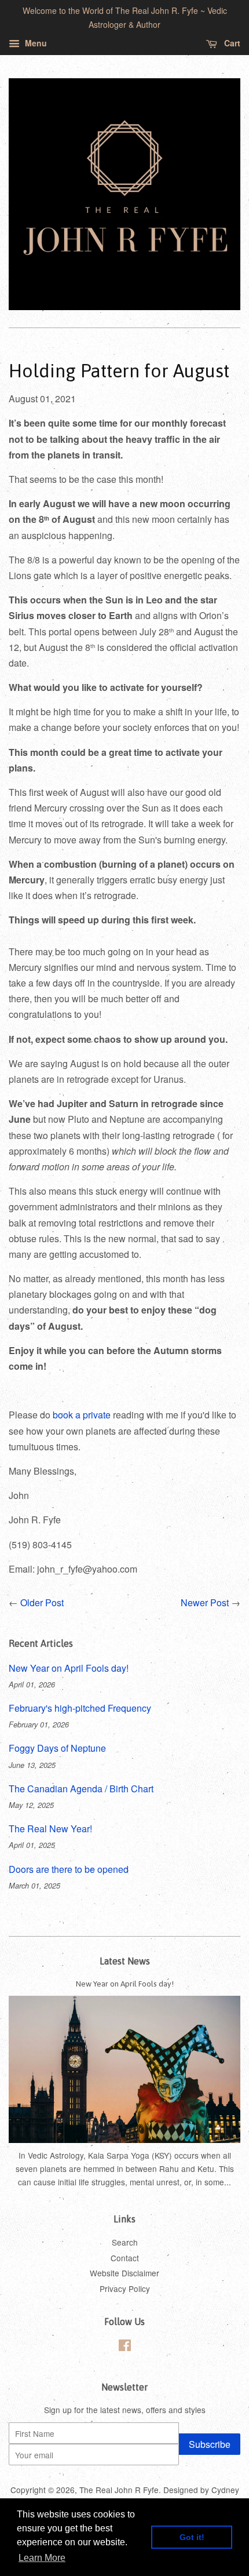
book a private (82, 1415)
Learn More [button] (42, 2558)
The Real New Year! (50, 1829)
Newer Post (205, 1602)
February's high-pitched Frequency (80, 1708)
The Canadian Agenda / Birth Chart (81, 1789)
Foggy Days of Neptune (57, 1748)
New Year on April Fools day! (69, 1668)
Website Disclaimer (124, 2273)
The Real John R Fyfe (119, 2490)
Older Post (42, 1602)
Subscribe (210, 2444)
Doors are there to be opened (69, 1869)
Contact (125, 2258)
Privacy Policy (125, 2288)
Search (125, 2242)
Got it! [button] (192, 2537)
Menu (35, 43)
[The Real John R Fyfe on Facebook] (125, 2347)
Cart (231, 43)
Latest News (125, 1961)
